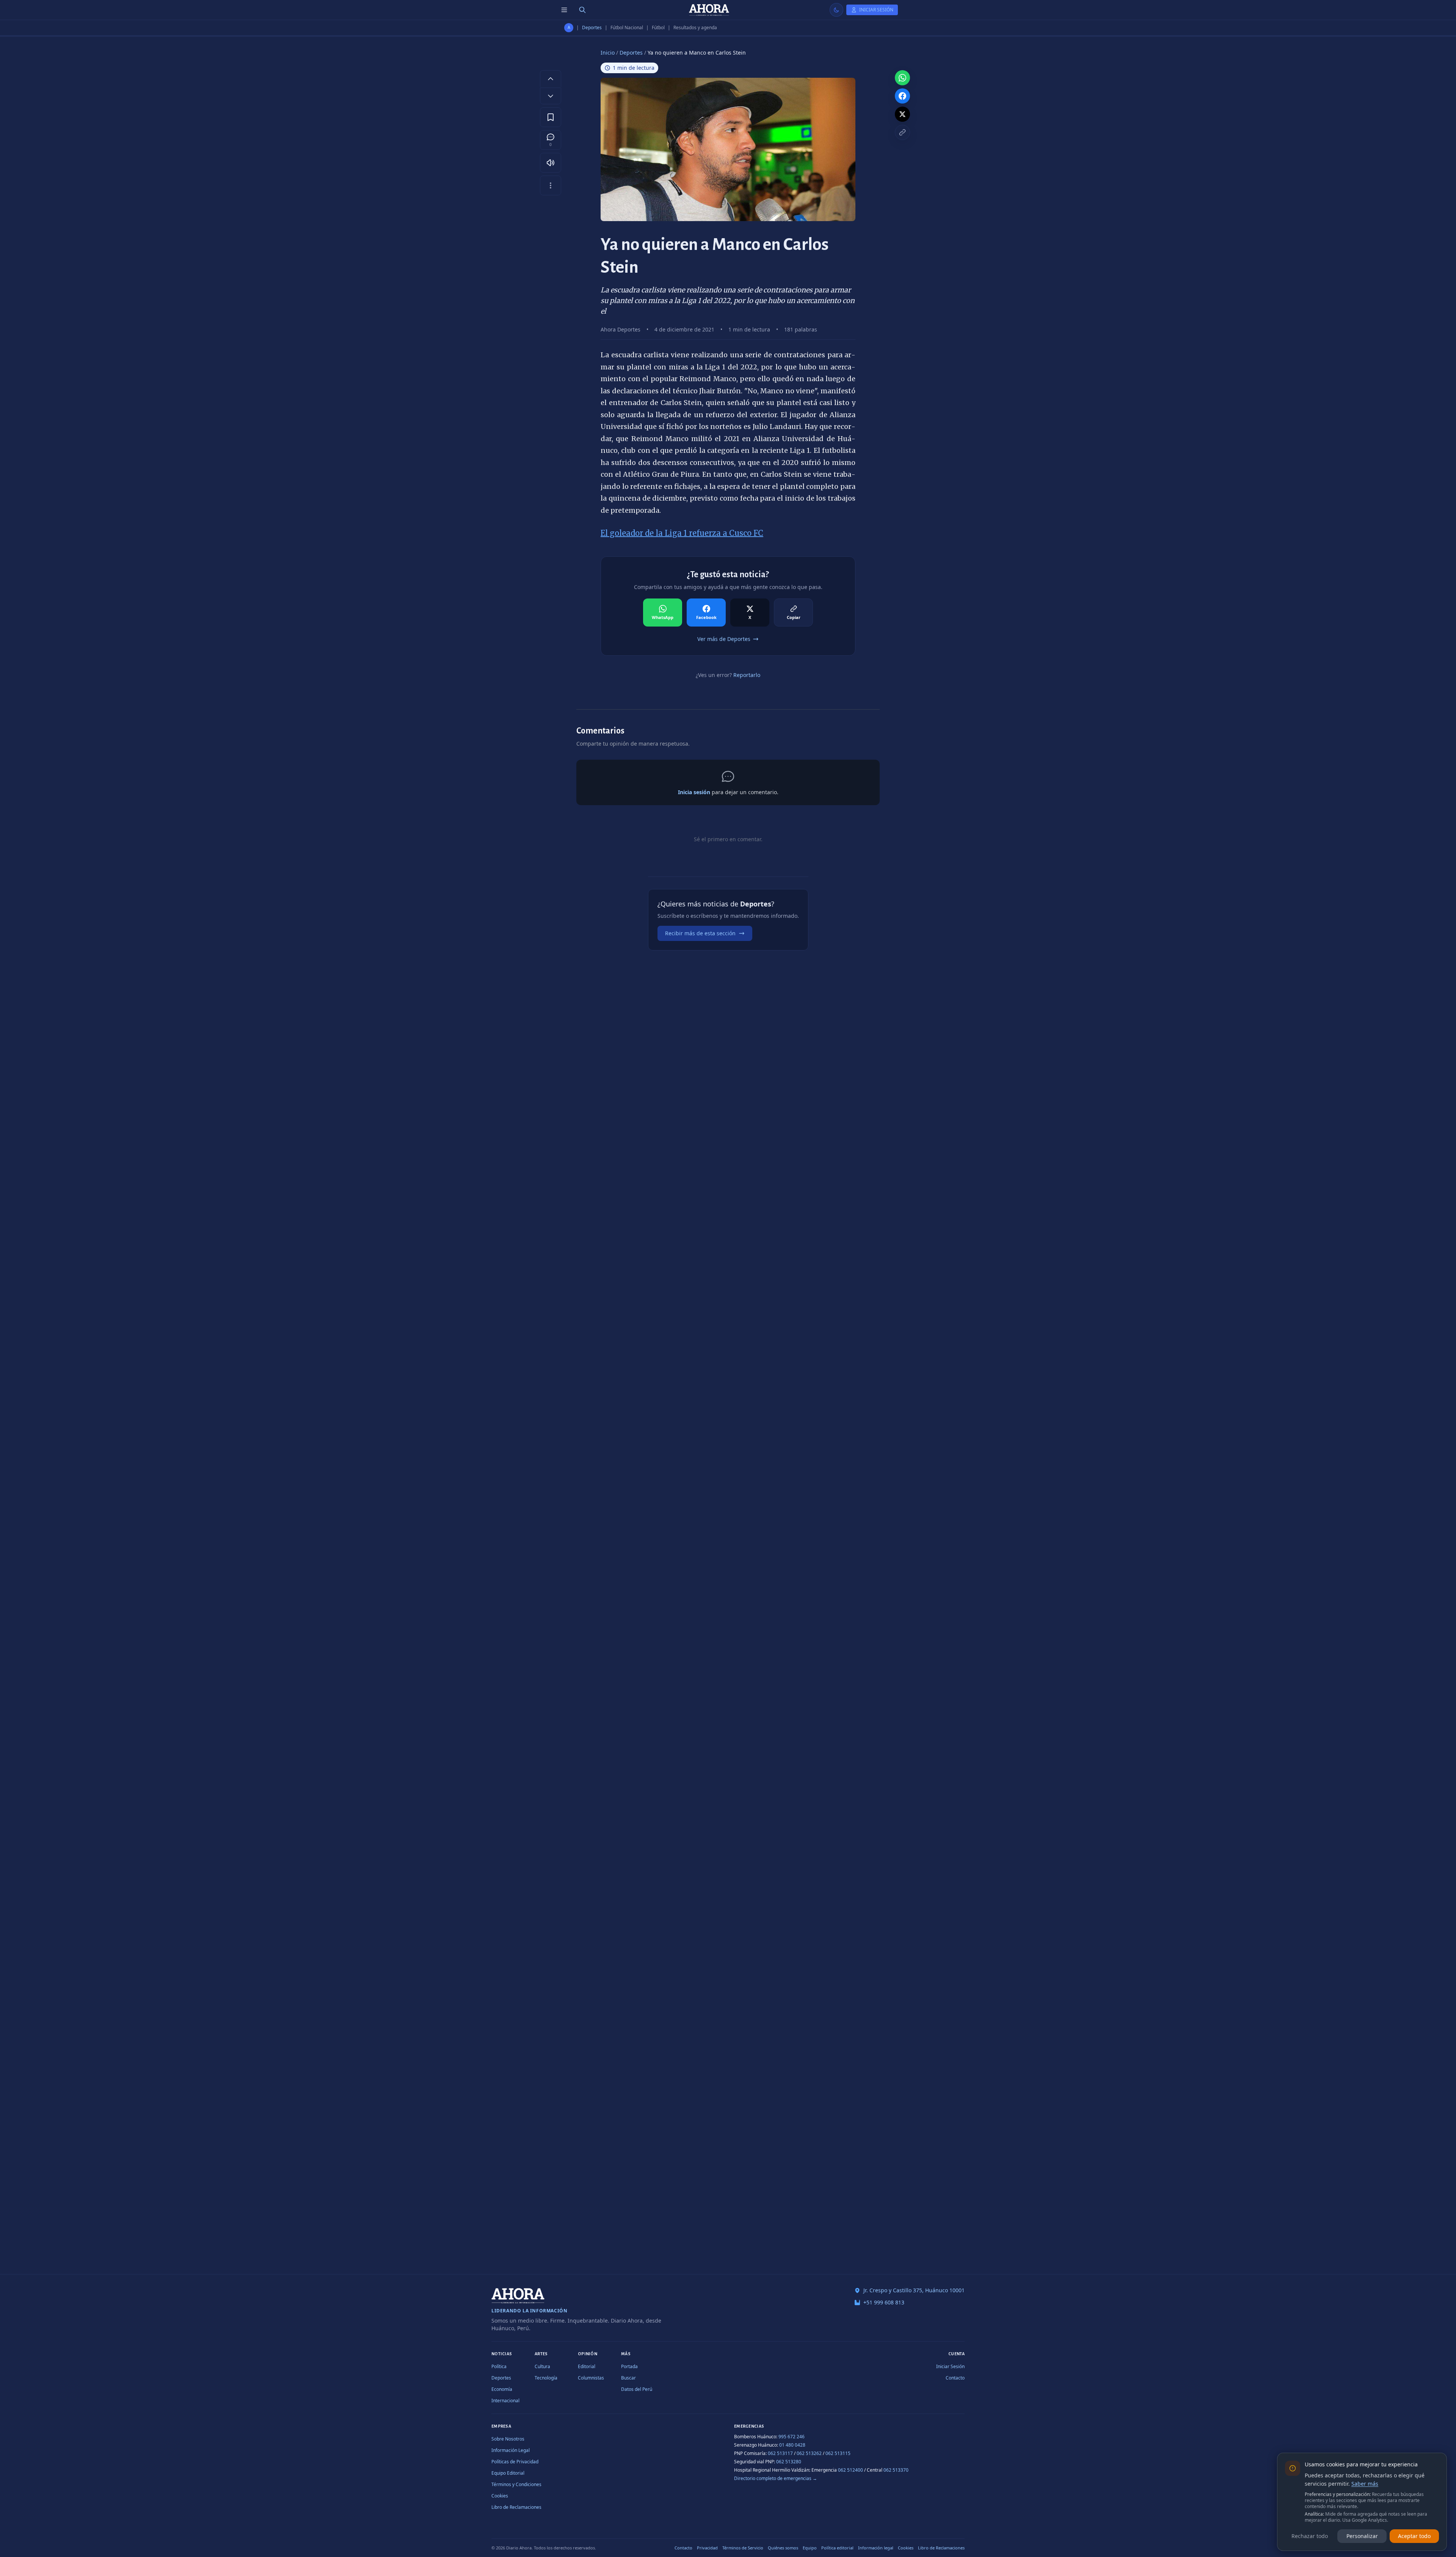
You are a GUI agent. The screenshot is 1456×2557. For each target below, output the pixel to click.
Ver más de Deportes (724, 639)
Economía (502, 2389)
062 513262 (809, 2453)
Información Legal (511, 2450)
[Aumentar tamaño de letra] (551, 79)
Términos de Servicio (743, 2548)
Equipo (810, 2548)
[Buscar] (582, 10)
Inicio (608, 53)
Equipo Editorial (508, 2473)
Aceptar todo (1414, 2536)
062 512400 (850, 2470)
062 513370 (896, 2470)
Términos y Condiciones (516, 2484)
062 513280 (789, 2462)
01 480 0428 (792, 2445)
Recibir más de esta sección (700, 933)
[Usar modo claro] (836, 10)
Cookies (500, 2496)
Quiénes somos (783, 2548)
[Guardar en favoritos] (551, 117)
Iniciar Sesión (950, 2366)
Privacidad (707, 2548)
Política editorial (837, 2548)
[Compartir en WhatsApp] (902, 78)
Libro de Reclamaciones (516, 2507)
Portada (629, 2366)
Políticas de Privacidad (515, 2462)
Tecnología (546, 2378)
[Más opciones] (551, 185)
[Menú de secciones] (564, 10)
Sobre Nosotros (508, 2439)
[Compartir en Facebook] (902, 96)
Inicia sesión (694, 792)
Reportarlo (747, 675)
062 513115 (838, 2453)
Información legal (876, 2548)
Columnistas (591, 2378)
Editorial (587, 2366)
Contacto (955, 2378)
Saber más (1365, 2484)
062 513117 (780, 2453)
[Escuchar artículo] (551, 163)
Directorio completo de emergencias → (776, 2478)
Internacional (505, 2401)
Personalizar (1362, 2536)
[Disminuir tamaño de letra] (551, 96)
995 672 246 (792, 2437)
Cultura (542, 2366)
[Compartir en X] (902, 114)
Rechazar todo (1310, 2536)
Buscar (628, 2378)
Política (499, 2366)
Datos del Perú (637, 2389)
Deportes (592, 28)
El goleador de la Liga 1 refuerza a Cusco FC (682, 533)
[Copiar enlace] (902, 132)
